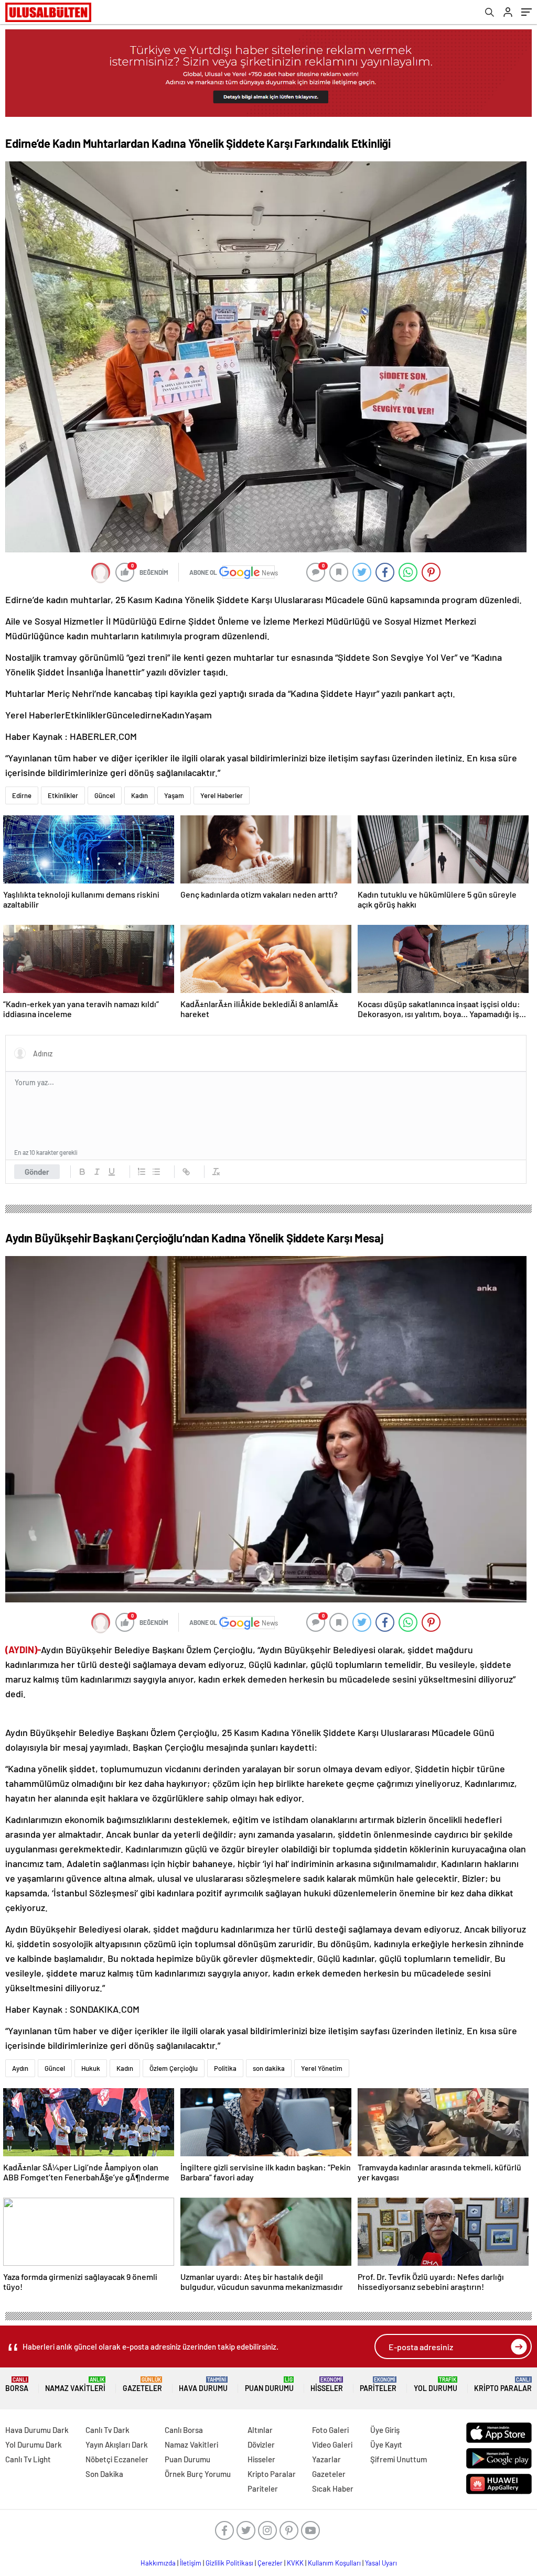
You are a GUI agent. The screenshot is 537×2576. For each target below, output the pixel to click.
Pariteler (378, 2384)
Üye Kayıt (386, 2444)
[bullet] (156, 1172)
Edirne (22, 795)
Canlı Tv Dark (108, 2430)
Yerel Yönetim (322, 2068)
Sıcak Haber (333, 2488)
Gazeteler (142, 2384)
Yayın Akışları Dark (117, 2444)
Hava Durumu (203, 2384)
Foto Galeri (330, 2430)
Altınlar (260, 2430)
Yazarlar (326, 2459)
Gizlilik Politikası (229, 2563)
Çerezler (270, 2563)
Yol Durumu (436, 2384)
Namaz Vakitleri (75, 2384)
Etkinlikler (63, 795)
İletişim (191, 2563)
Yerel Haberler (222, 795)
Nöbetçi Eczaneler (117, 2459)
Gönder (37, 1172)
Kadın (139, 795)
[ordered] (142, 1172)
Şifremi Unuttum (399, 2459)
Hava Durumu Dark (37, 2430)
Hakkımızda (158, 2563)
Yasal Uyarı (381, 2563)
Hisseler (327, 2384)
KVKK (295, 2563)
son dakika (269, 2068)
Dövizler (261, 2444)
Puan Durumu (269, 2384)
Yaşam (174, 795)
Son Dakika (104, 2474)
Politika (225, 2068)
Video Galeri (332, 2444)
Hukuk (91, 2068)
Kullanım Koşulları (334, 2563)
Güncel (105, 795)
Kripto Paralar (503, 2384)
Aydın (20, 2068)
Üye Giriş (385, 2430)
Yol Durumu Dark (34, 2444)
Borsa (17, 2384)
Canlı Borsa (184, 2430)
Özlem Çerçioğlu (174, 2068)
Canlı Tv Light (28, 2459)
